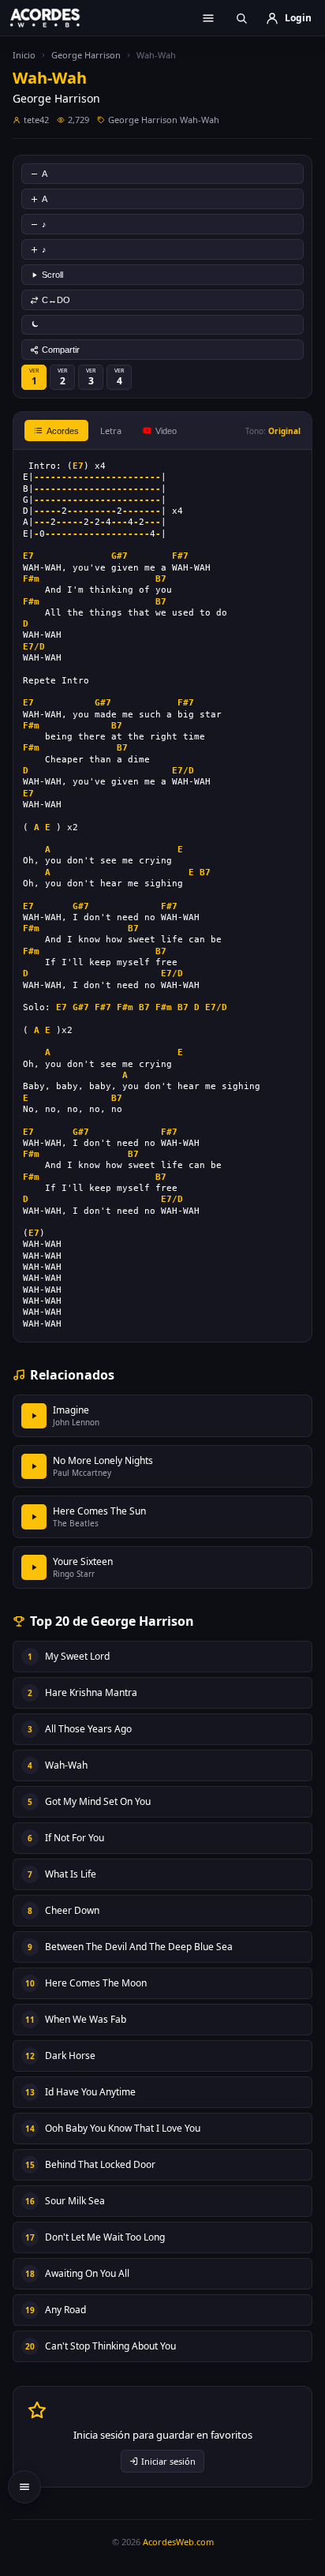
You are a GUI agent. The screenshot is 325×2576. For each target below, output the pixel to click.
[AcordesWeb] (55, 17)
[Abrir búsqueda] (241, 18)
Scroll (52, 275)
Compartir (61, 350)
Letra (111, 431)
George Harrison (86, 55)
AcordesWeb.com (178, 2542)
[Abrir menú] (208, 18)
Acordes (63, 431)
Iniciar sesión (168, 2461)
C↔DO (56, 300)
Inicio (24, 55)
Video (166, 431)
